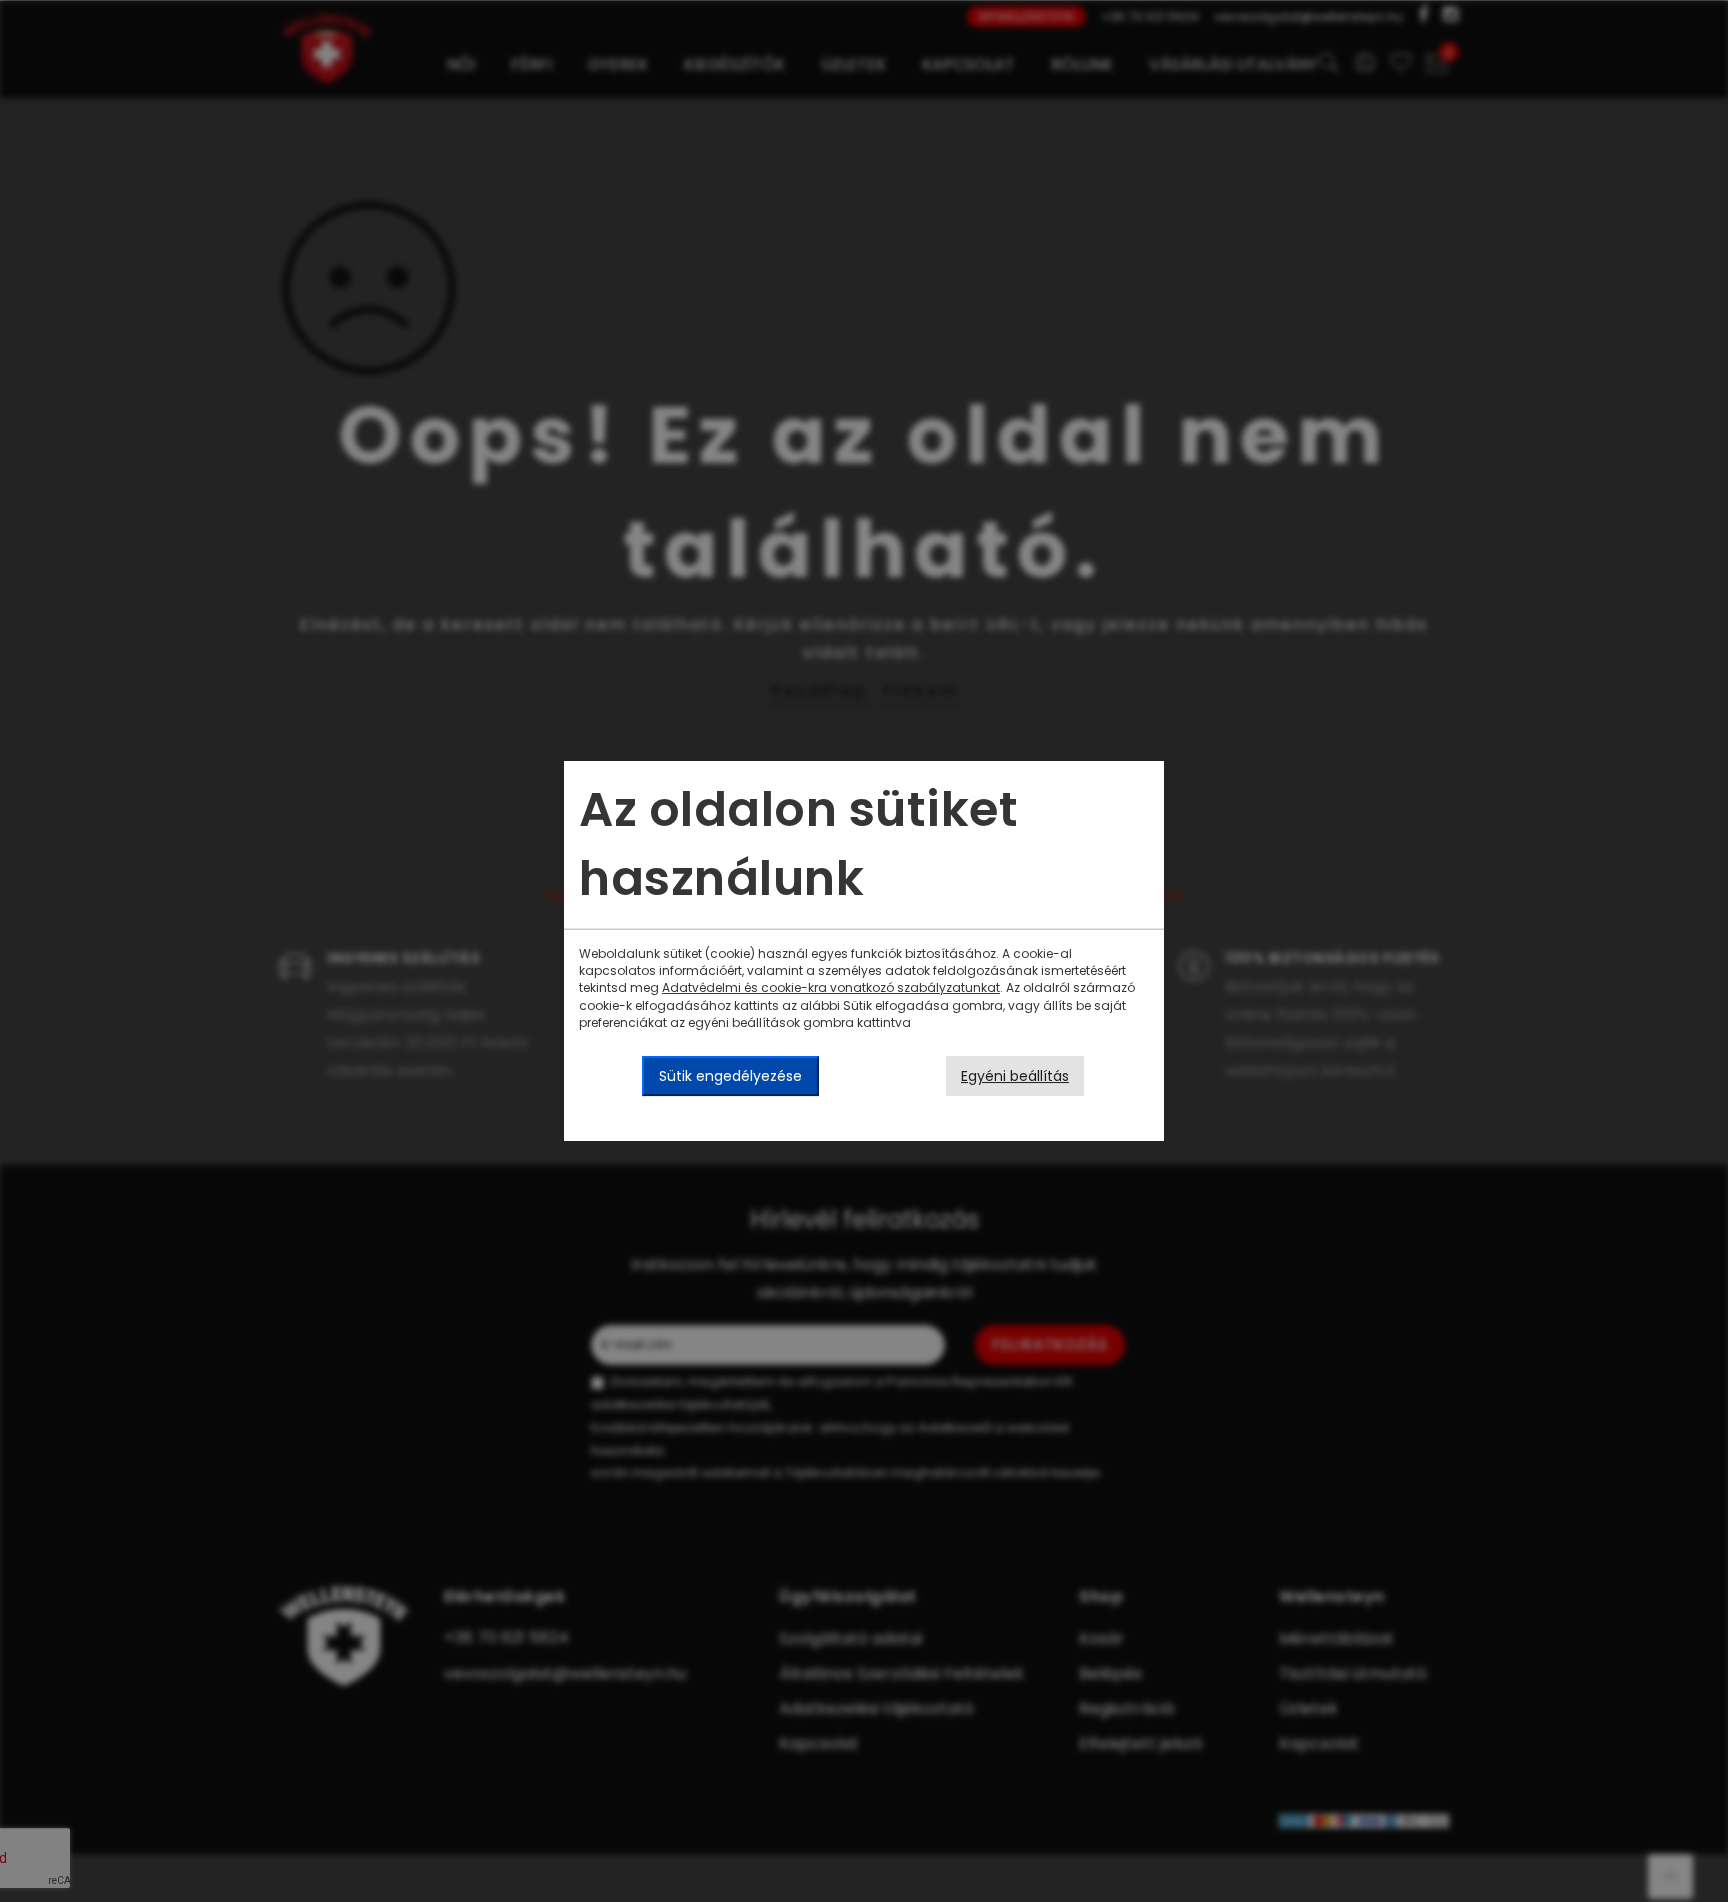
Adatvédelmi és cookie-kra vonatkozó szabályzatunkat (831, 987)
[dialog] (864, 951)
